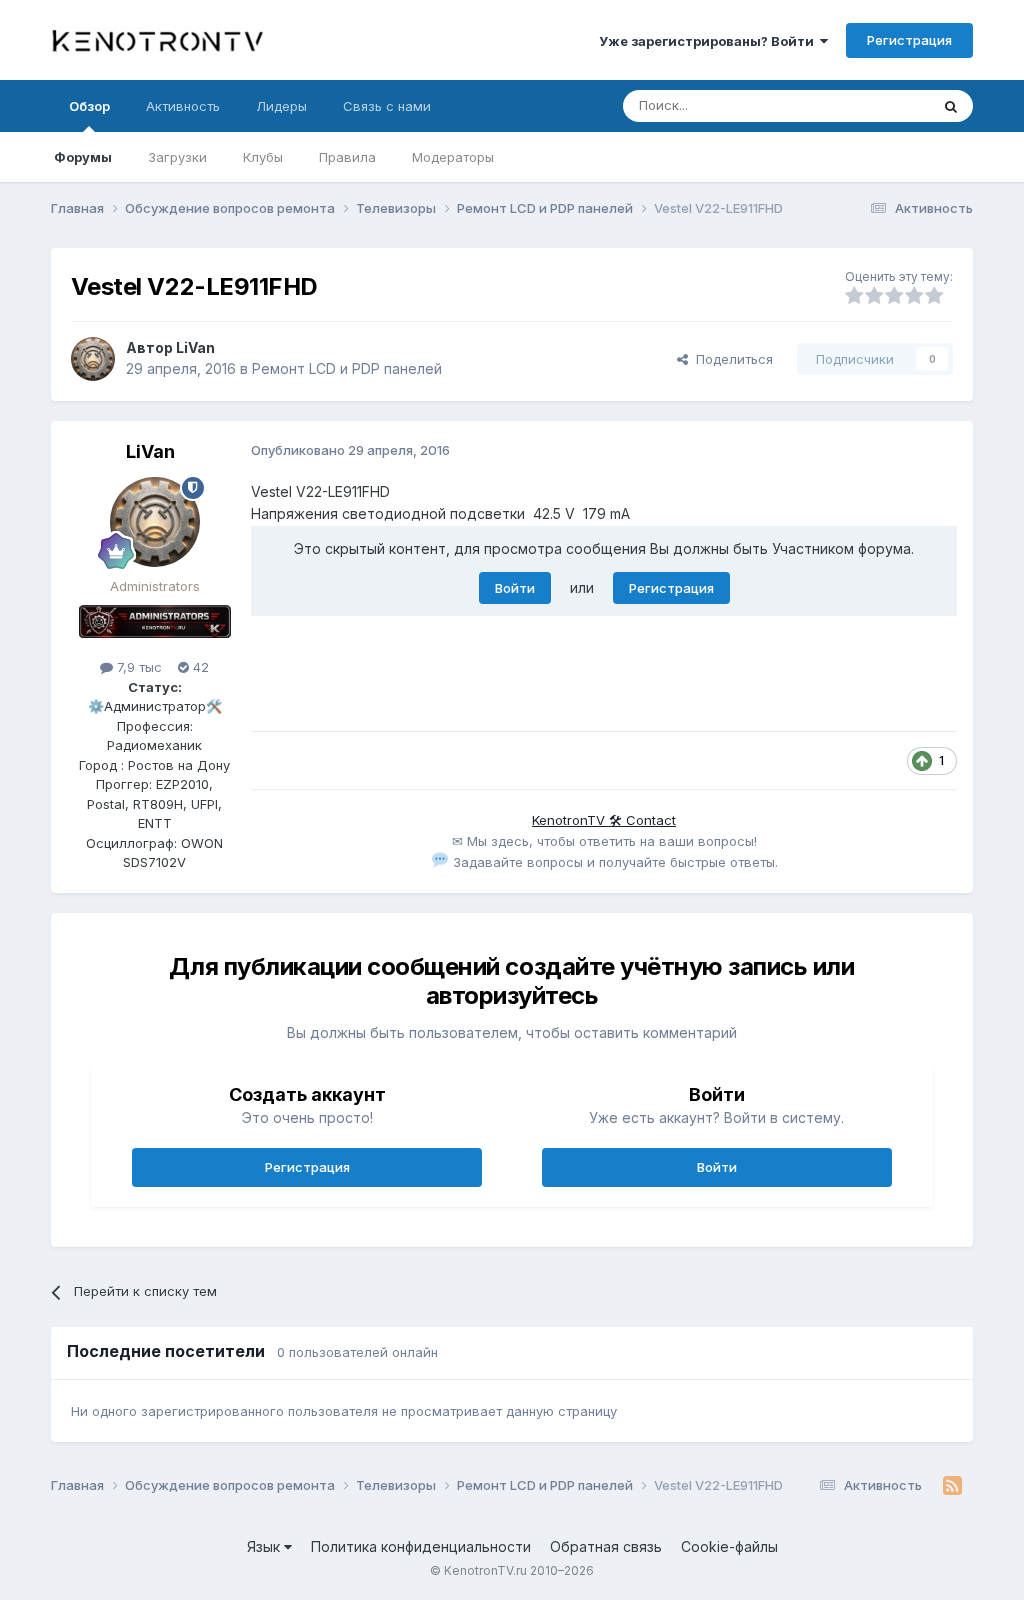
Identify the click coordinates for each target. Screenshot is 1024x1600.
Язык (265, 1546)
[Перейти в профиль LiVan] (93, 359)
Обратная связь (606, 1546)
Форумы (83, 157)
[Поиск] (951, 106)
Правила (347, 157)
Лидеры (281, 106)
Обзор (89, 106)
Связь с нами (387, 106)
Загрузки (177, 157)
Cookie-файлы (729, 1546)
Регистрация (909, 40)
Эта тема (875, 105)
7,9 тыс (137, 667)
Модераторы (453, 157)
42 (199, 667)
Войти (515, 588)
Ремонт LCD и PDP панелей (347, 368)
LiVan (195, 347)
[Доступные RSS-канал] (952, 1486)
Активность (183, 106)
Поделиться (730, 359)
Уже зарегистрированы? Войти (709, 41)
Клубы (263, 157)
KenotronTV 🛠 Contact (604, 820)
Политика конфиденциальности (421, 1546)
